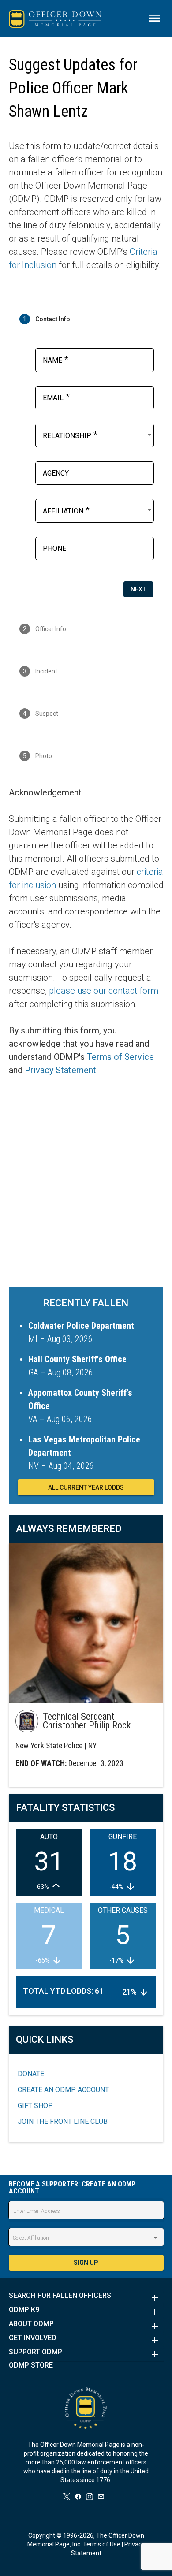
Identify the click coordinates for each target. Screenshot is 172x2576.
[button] (86, 2298)
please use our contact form (104, 991)
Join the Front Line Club (63, 2121)
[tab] (86, 319)
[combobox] (98, 435)
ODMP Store (31, 2365)
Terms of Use (102, 2544)
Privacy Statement (60, 1070)
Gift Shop (35, 2106)
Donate (31, 2074)
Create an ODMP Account (63, 2090)
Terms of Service (120, 1057)
